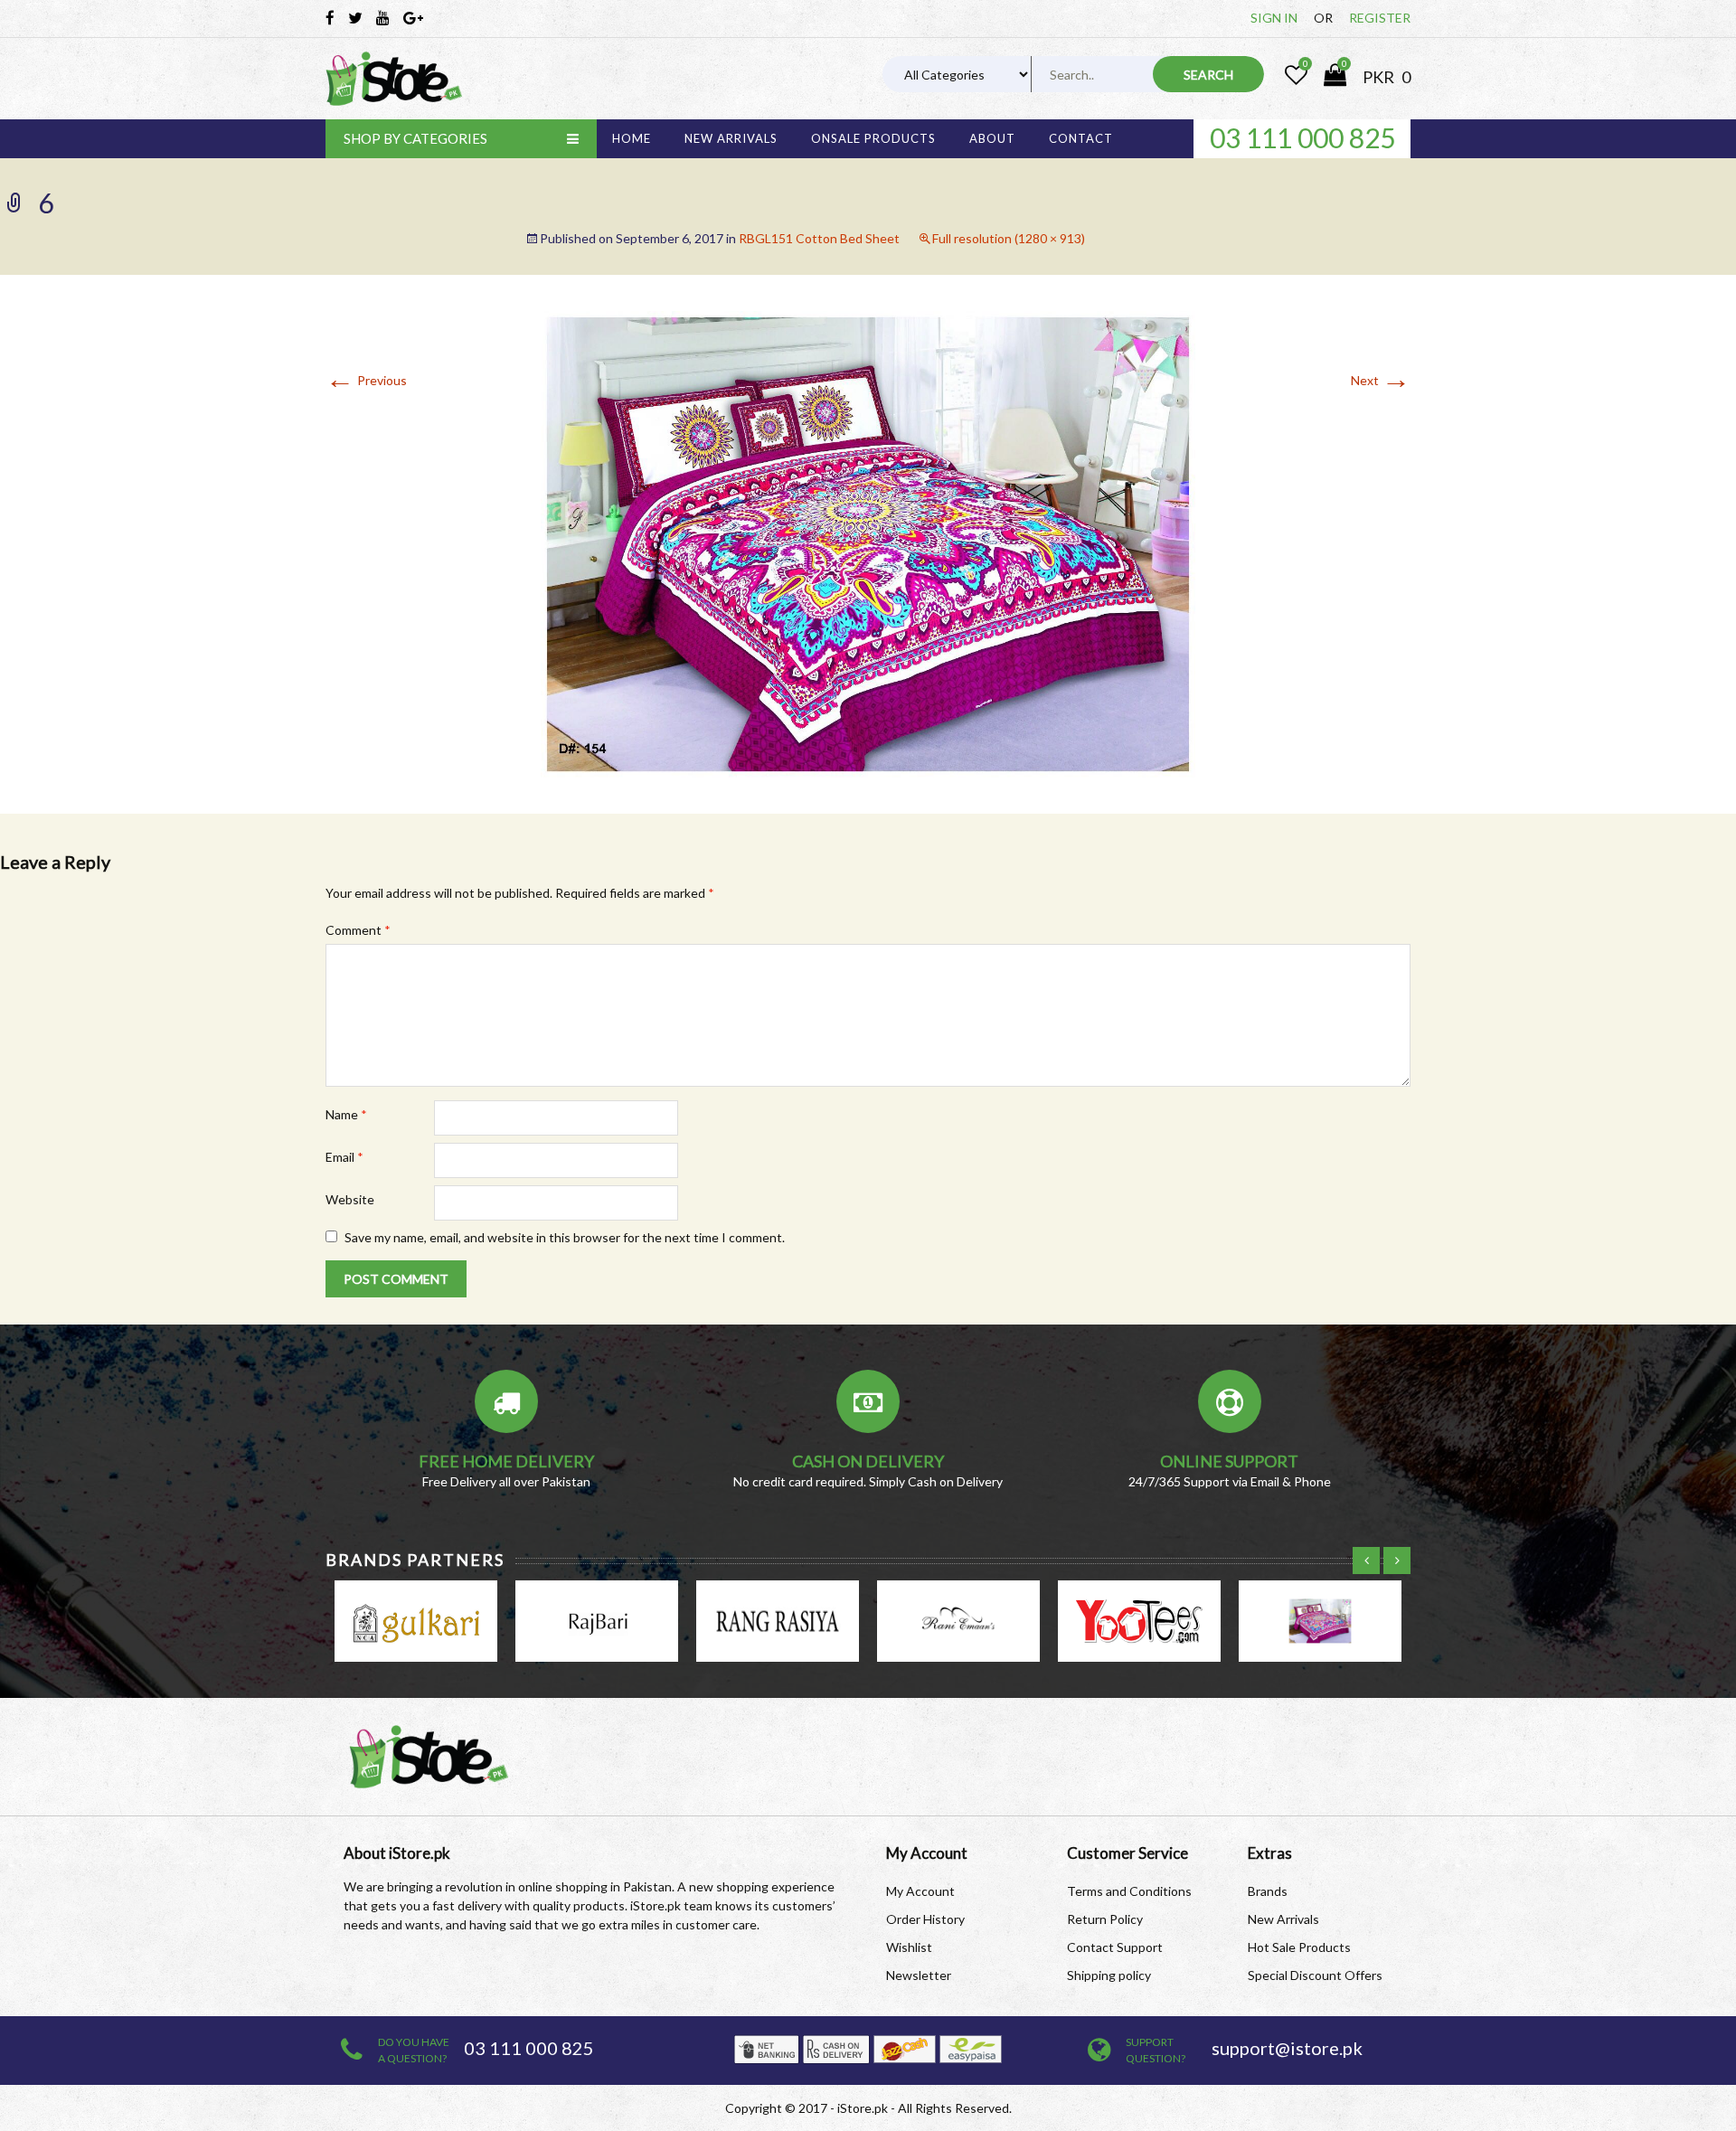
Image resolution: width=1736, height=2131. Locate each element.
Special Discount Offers (1315, 1975)
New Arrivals (731, 138)
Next (1381, 380)
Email (344, 1157)
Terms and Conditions (1129, 1891)
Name (346, 1114)
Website (350, 1199)
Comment (358, 930)
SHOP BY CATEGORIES (415, 138)
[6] (868, 543)
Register (1380, 18)
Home (632, 138)
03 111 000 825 (1302, 137)
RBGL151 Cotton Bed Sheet (819, 238)
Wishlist (909, 1947)
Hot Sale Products (1299, 1947)
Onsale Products (873, 138)
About (992, 138)
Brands (1268, 1891)
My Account (920, 1891)
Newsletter (919, 1975)
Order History (925, 1919)
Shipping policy (1109, 1975)
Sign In (1274, 18)
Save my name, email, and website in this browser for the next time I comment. (565, 1237)
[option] (1302, 137)
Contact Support (1115, 1947)
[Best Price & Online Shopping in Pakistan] (394, 79)
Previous (366, 380)
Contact (1081, 138)
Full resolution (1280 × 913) (1009, 238)
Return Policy (1105, 1919)
